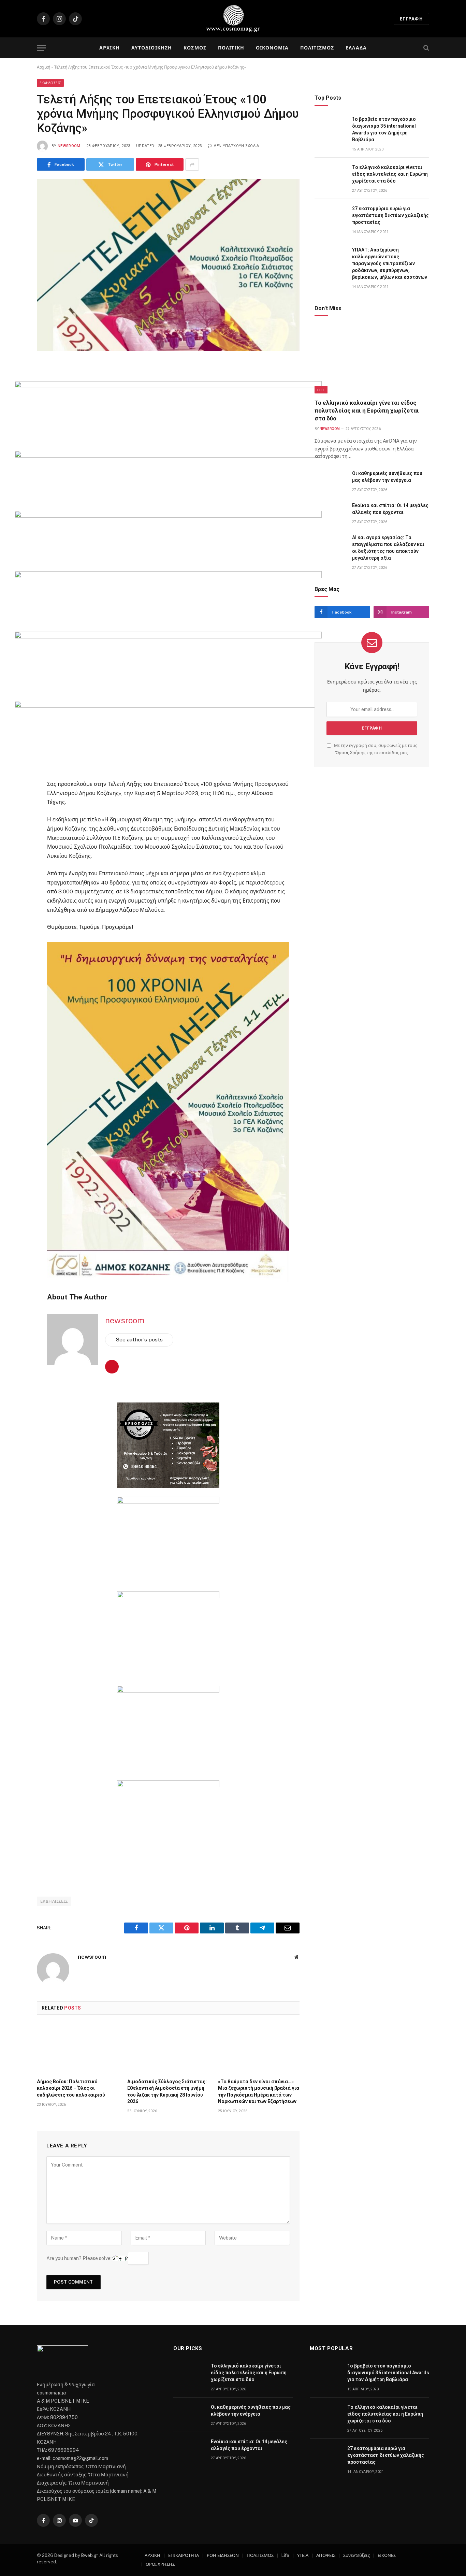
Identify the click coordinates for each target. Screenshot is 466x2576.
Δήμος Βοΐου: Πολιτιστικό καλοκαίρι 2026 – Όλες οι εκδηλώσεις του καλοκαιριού (71, 2088)
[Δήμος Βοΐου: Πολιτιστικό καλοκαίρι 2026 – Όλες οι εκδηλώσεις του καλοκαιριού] (78, 2049)
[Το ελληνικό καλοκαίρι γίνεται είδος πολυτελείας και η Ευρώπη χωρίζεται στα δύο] (330, 175)
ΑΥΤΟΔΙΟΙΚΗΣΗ (152, 48)
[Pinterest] (13, 434)
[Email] (13, 451)
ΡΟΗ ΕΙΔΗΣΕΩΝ (223, 2555)
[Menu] (41, 48)
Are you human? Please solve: (79, 2258)
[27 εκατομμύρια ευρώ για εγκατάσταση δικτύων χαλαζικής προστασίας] (330, 216)
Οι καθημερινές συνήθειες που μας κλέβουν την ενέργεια (387, 477)
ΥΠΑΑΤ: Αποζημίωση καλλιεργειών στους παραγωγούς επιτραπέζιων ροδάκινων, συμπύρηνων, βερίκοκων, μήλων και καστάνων (390, 263)
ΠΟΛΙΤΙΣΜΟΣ (317, 48)
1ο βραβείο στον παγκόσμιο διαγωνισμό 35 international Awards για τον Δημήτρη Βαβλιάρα (384, 129)
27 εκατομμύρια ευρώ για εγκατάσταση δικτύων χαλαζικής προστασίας (390, 215)
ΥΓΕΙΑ (303, 2555)
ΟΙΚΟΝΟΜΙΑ (272, 48)
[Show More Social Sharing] (192, 164)
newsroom (69, 146)
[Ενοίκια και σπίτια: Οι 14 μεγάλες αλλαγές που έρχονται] (330, 513)
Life (321, 390)
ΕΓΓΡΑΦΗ (411, 19)
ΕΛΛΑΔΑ (356, 48)
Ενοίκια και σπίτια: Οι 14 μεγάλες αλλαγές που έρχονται (390, 509)
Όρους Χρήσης (350, 753)
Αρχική (43, 67)
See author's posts (139, 1340)
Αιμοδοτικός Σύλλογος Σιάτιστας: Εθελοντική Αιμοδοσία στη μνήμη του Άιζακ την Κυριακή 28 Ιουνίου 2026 (167, 2091)
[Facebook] (13, 384)
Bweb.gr (90, 2555)
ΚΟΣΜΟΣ (195, 48)
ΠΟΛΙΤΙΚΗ (231, 48)
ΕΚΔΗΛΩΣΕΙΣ (50, 83)
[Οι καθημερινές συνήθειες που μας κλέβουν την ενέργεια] (330, 481)
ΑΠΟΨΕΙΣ (326, 2555)
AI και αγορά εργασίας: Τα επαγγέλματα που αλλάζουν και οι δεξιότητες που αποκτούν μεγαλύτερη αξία (388, 548)
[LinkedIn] (13, 418)
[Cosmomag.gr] (233, 19)
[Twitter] (13, 401)
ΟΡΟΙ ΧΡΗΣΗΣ (160, 2564)
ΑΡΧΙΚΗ (110, 48)
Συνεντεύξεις (356, 2555)
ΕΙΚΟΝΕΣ (387, 2555)
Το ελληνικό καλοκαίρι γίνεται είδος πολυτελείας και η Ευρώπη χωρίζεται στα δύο (390, 174)
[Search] (426, 48)
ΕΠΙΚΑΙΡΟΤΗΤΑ (184, 2555)
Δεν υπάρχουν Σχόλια (236, 146)
